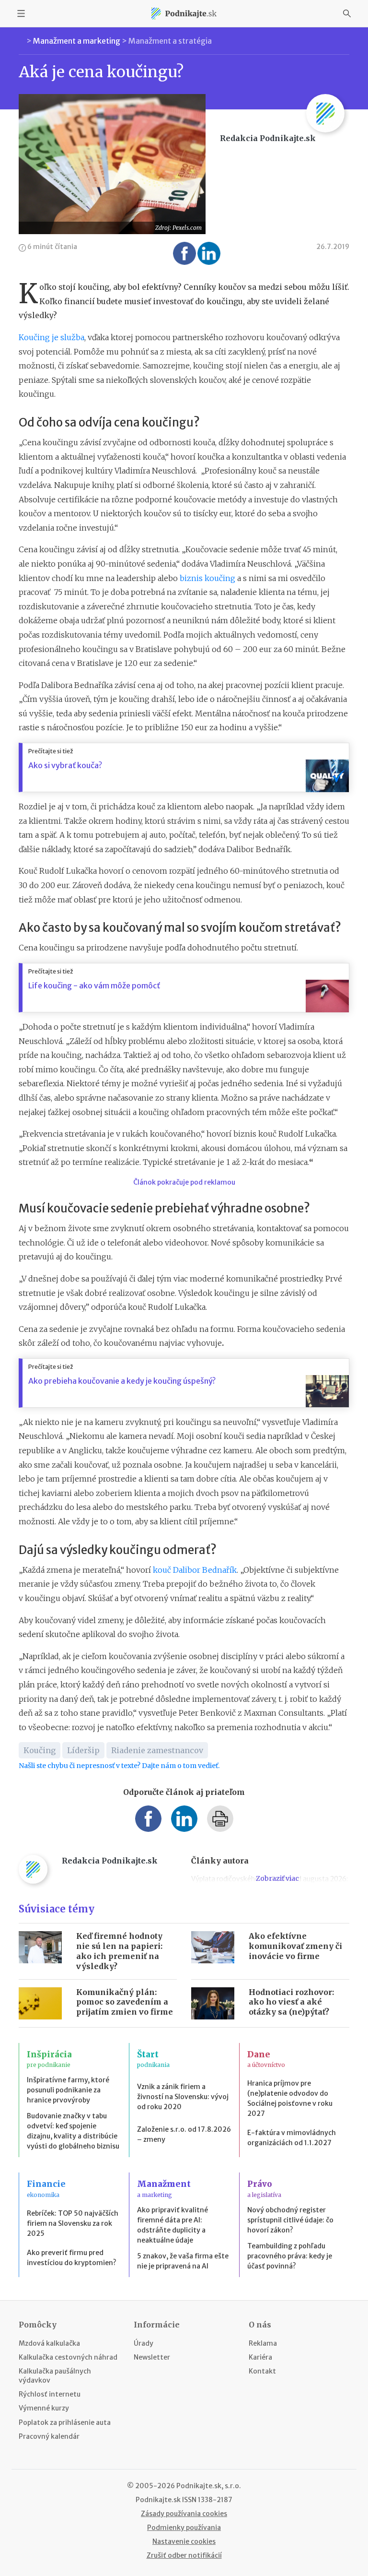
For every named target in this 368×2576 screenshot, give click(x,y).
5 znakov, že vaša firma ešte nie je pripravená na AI (183, 2261)
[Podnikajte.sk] (184, 13)
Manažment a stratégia (170, 41)
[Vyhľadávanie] (347, 13)
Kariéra (260, 2357)
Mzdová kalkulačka (49, 2343)
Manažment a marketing (77, 41)
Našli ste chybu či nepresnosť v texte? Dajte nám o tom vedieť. (119, 1766)
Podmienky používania (184, 2528)
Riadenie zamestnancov (157, 1750)
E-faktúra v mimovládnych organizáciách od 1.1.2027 (292, 2138)
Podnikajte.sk (158, 2500)
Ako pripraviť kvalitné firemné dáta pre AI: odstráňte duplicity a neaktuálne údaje (172, 2225)
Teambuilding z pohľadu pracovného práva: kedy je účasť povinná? (290, 2256)
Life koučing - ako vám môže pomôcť (94, 985)
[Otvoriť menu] (21, 13)
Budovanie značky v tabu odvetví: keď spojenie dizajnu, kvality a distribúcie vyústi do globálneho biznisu (73, 2131)
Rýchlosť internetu (50, 2394)
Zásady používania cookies (184, 2514)
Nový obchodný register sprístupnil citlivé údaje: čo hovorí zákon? (290, 2220)
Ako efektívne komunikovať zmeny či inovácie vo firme (295, 1946)
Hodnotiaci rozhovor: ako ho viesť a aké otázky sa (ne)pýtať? (291, 2002)
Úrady (144, 2343)
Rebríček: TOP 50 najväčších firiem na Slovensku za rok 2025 (73, 2223)
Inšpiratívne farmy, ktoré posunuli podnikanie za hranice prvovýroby (68, 2090)
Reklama (263, 2343)
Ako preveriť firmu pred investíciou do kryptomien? (72, 2258)
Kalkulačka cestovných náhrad (68, 2357)
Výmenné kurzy (44, 2408)
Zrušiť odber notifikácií (184, 2555)
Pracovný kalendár (49, 2436)
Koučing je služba (52, 337)
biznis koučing (207, 578)
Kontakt (262, 2371)
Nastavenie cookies (184, 2541)
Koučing (40, 1750)
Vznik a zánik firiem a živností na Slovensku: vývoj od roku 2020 (183, 2097)
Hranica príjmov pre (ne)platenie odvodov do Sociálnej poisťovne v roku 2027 (290, 2098)
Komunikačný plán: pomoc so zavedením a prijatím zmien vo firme (125, 2002)
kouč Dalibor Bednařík (195, 1570)
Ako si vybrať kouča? (65, 765)
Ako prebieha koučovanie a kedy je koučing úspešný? (122, 1381)
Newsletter (152, 2357)
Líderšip (83, 1750)
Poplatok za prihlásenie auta (65, 2422)
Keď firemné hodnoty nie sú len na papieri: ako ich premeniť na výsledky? (119, 1951)
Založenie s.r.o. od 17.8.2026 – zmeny (184, 2134)
